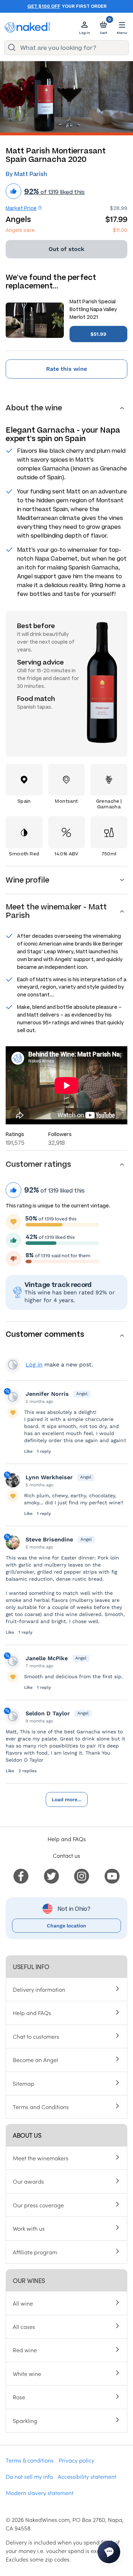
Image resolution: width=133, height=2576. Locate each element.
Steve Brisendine (49, 1539)
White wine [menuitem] (27, 2373)
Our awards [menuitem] (28, 2181)
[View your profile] (13, 1397)
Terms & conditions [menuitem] (30, 2460)
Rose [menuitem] (19, 2397)
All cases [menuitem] (24, 2326)
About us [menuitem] (27, 2135)
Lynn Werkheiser (49, 1477)
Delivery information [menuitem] (39, 1989)
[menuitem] (21, 1875)
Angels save (20, 230)
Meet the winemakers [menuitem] (41, 2158)
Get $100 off (44, 6)
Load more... (67, 1799)
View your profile (13, 1365)
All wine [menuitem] (23, 2303)
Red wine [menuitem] (25, 2350)
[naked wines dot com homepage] (27, 27)
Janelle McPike (47, 1658)
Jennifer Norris (47, 1394)
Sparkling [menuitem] (25, 2420)
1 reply (44, 1451)
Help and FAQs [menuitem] (32, 2013)
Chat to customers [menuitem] (36, 2036)
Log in (34, 1365)
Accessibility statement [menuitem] (87, 2476)
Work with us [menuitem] (29, 2228)
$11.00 (120, 230)
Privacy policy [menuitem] (76, 2460)
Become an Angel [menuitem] (35, 2060)
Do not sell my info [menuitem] (29, 2476)
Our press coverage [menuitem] (38, 2205)
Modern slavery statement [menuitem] (40, 2493)
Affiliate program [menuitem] (35, 2252)
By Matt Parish (26, 174)
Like (28, 1451)
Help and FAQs (67, 1839)
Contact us (66, 1855)
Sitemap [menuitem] (24, 2083)
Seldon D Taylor (48, 1713)
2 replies (27, 1771)
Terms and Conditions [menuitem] (41, 2107)
